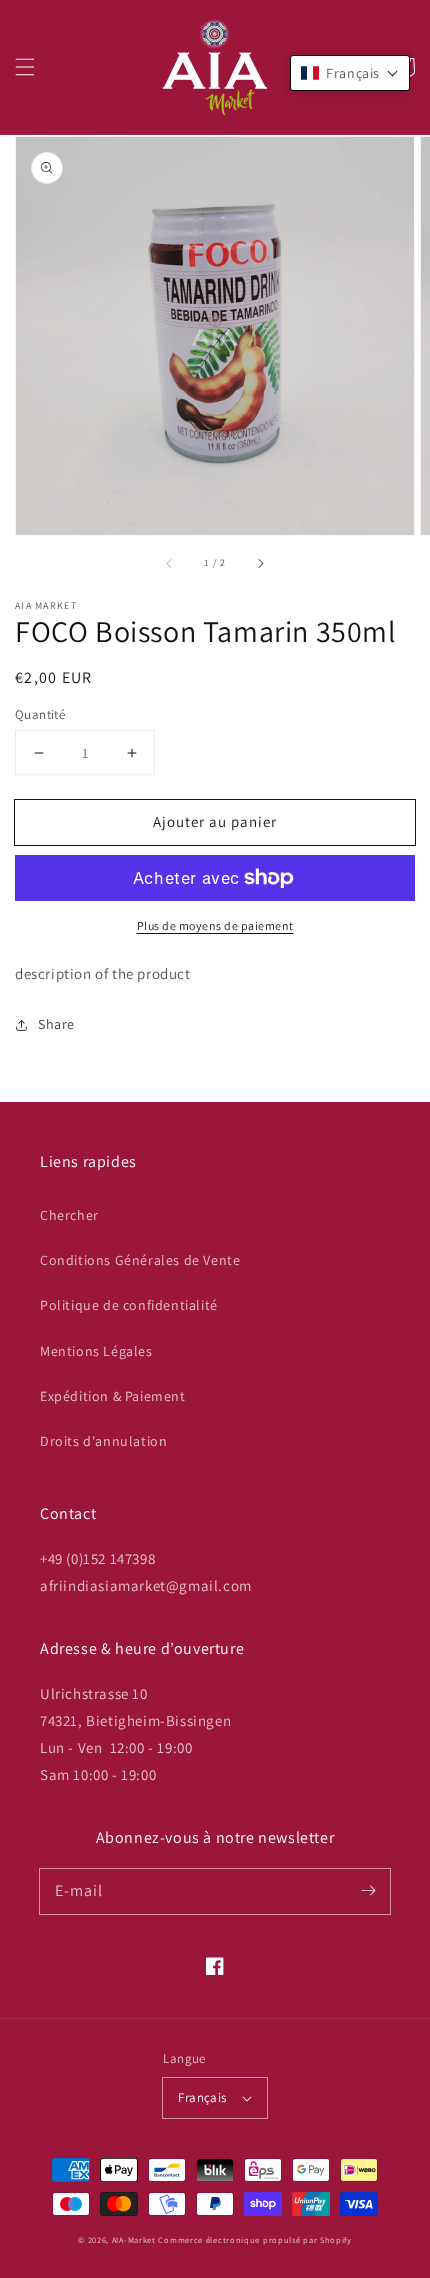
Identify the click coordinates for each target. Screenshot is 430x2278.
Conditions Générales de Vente (140, 1260)
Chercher (69, 1215)
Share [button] (56, 1024)
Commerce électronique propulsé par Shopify (254, 2239)
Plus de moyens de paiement (215, 925)
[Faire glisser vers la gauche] (170, 563)
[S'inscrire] (368, 1891)
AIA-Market (134, 2239)
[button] (25, 67)
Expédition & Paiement (113, 1396)
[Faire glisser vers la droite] (260, 563)
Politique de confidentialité (129, 1305)
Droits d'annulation (103, 1441)
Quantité (40, 714)
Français (202, 2097)
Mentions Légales (96, 1351)
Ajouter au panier (215, 821)
